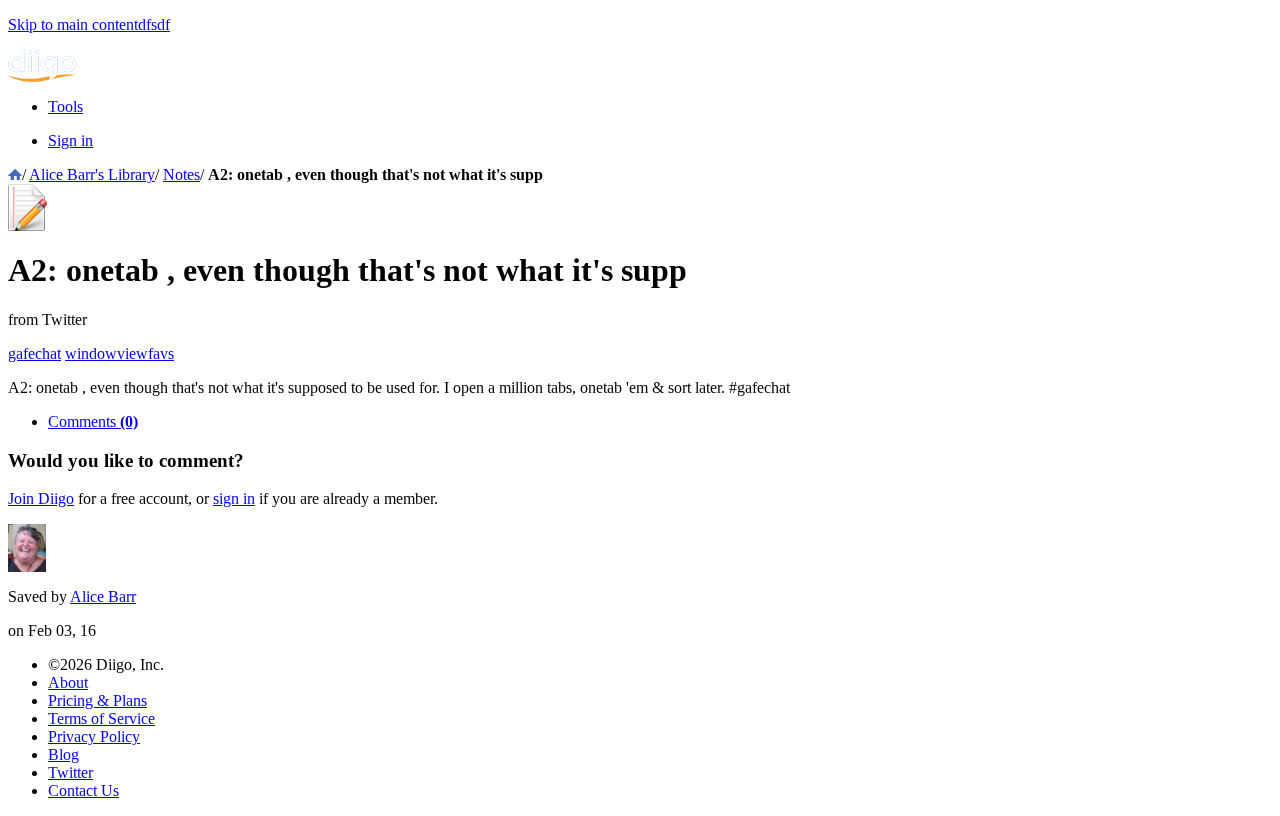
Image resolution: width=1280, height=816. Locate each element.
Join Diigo (41, 498)
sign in (234, 498)
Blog (63, 754)
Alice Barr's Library (92, 174)
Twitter (70, 772)
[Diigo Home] (42, 76)
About (68, 682)
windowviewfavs (119, 353)
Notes (181, 174)
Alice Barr (103, 596)
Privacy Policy (94, 736)
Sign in (70, 140)
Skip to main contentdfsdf (89, 24)
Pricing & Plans (97, 700)
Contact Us (83, 790)
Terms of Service (101, 718)
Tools (65, 106)
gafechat (34, 353)
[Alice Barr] (27, 566)
